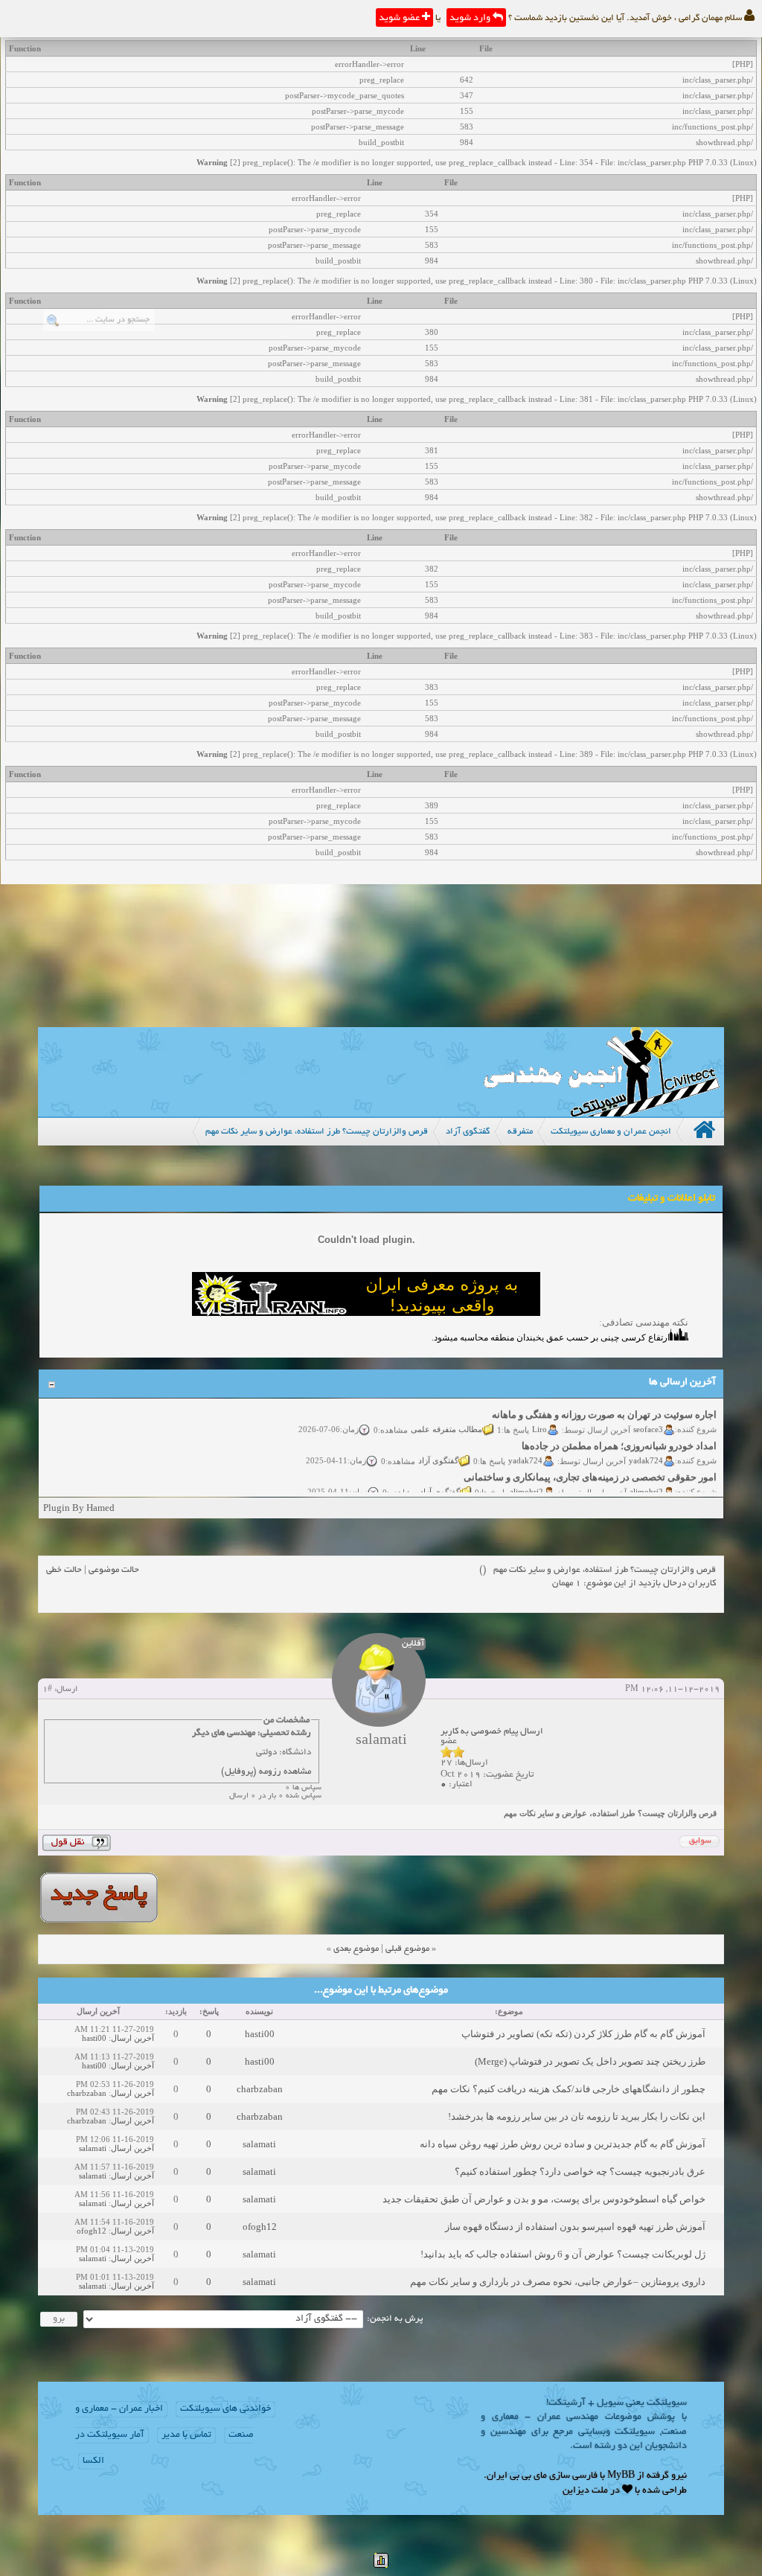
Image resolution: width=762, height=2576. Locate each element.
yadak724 (646, 1448)
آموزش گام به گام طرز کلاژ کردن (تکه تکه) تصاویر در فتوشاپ (583, 2034)
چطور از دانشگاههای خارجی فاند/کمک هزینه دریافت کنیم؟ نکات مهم (569, 2089)
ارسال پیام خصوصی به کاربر (492, 1732)
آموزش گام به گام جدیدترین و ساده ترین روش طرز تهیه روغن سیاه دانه (563, 2144)
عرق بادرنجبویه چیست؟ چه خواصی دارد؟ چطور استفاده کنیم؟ (580, 2171)
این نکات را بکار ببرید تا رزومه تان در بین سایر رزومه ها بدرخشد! (577, 2116)
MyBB (621, 2476)
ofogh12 (260, 2227)
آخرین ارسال (132, 2038)
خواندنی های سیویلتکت (225, 2409)
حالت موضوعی (114, 1570)
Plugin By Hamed (79, 1508)
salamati (259, 2144)
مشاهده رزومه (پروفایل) (266, 1772)
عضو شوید (400, 19)
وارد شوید (471, 19)
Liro (540, 1417)
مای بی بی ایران (517, 2476)
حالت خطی (64, 1570)
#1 (47, 1690)
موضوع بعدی (356, 1949)
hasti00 (260, 2034)
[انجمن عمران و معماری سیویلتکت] (601, 1113)
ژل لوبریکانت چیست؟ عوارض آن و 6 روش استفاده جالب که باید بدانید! (563, 2254)
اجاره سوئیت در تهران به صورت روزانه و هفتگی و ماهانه (604, 1403)
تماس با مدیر (186, 2435)
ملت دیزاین (585, 2491)
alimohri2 (646, 1480)
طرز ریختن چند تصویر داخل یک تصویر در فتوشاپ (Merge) (590, 2061)
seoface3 (648, 1417)
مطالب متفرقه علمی (446, 1417)
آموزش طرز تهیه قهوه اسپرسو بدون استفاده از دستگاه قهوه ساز (575, 2227)
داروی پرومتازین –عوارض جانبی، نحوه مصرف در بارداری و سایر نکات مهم (558, 2282)
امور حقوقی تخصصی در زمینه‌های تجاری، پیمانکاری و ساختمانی (590, 1465)
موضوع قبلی (407, 1949)
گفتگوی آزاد (438, 1448)
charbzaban (260, 2089)
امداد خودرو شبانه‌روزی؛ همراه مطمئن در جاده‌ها (619, 1434)
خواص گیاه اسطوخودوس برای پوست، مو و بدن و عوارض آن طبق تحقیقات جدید (544, 2199)
